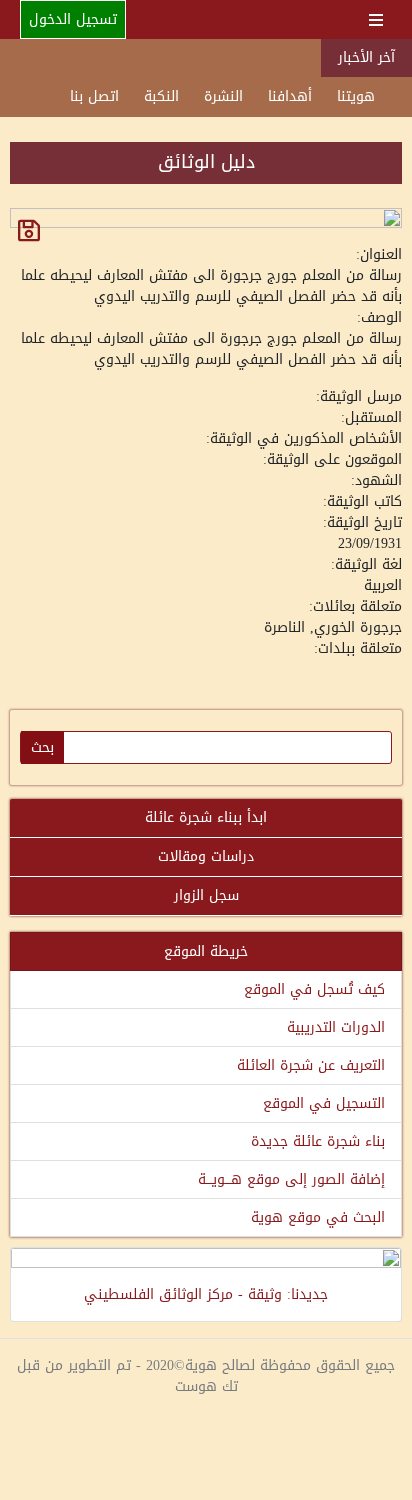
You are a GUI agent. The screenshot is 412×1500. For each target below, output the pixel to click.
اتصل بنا (94, 96)
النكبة (161, 96)
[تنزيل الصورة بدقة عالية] (29, 230)
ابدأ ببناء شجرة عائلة (206, 817)
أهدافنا (290, 96)
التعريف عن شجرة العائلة (311, 1065)
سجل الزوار (206, 895)
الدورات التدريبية (336, 1027)
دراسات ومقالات (206, 856)
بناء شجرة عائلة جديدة (318, 1141)
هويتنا (356, 96)
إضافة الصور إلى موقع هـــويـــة (291, 1179)
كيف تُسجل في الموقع (314, 989)
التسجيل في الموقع (324, 1103)
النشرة (223, 96)
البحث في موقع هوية (318, 1217)
